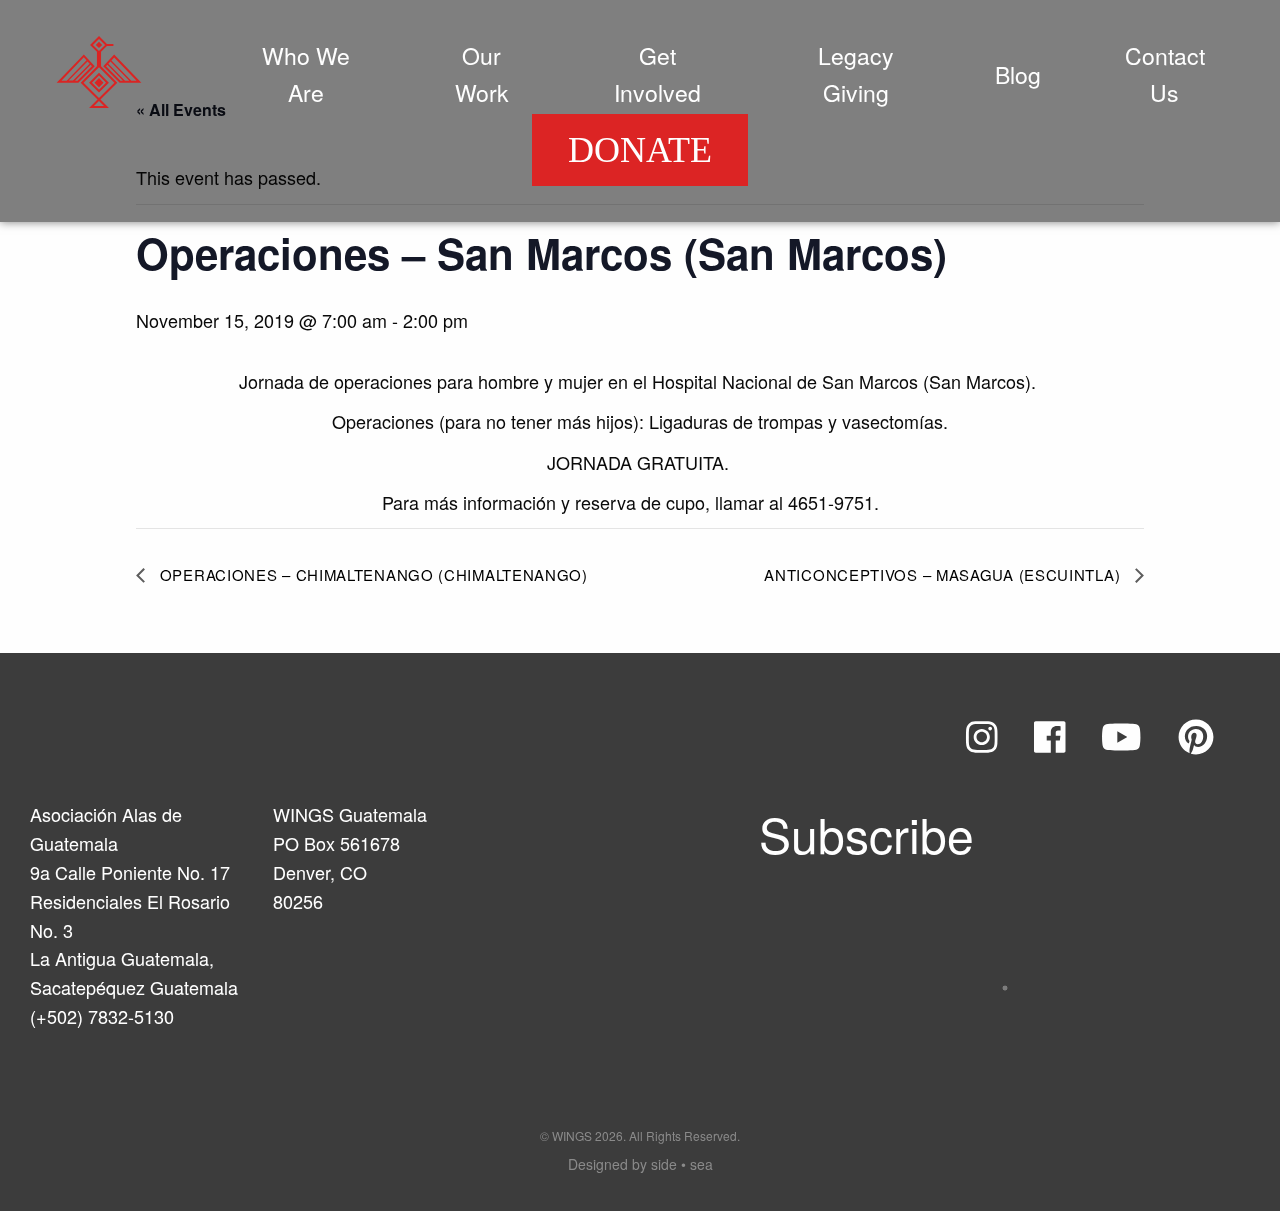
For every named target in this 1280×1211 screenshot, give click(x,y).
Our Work (482, 74)
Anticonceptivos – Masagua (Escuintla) (944, 574)
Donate (640, 150)
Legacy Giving (856, 74)
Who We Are (306, 74)
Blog (1018, 74)
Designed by (640, 1164)
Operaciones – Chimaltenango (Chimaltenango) (371, 574)
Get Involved (657, 74)
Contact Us (1165, 74)
